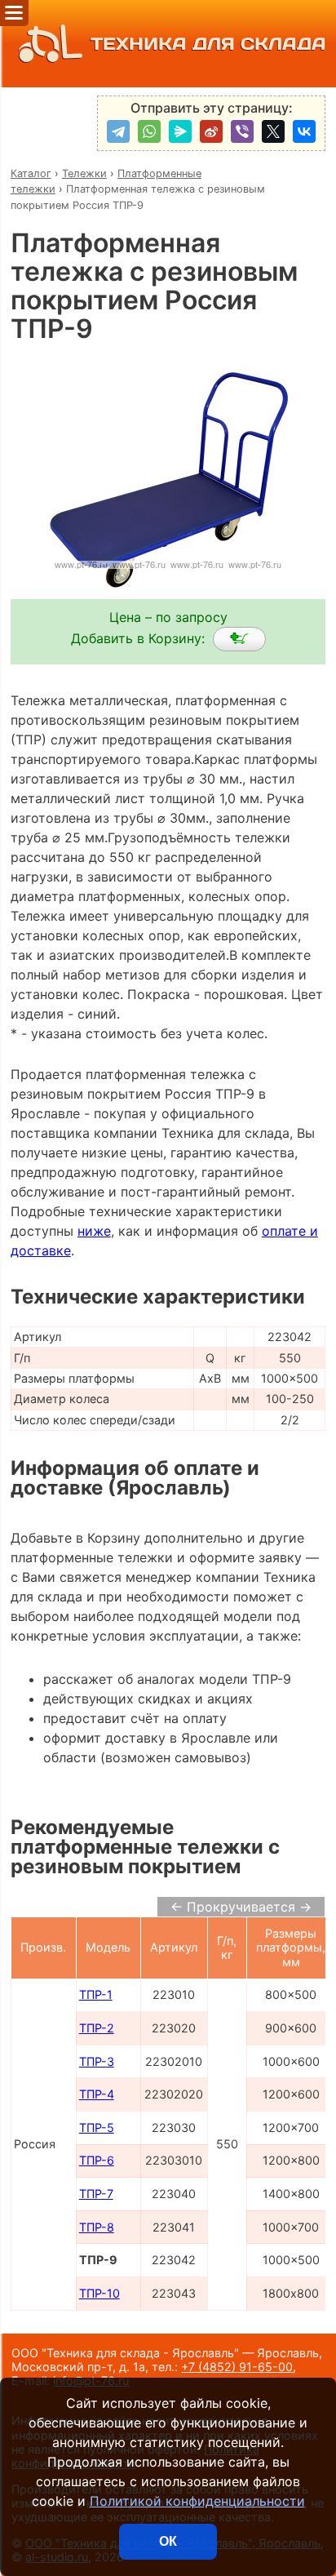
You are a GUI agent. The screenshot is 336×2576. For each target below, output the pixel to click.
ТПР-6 (97, 2160)
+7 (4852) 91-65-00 (237, 2367)
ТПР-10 (99, 2293)
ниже (94, 1231)
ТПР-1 (96, 1994)
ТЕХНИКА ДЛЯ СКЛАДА (208, 44)
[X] (273, 131)
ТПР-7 (96, 2194)
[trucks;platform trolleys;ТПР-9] (239, 639)
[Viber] (242, 131)
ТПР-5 (97, 2127)
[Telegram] (118, 131)
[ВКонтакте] (304, 131)
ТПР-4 (97, 2094)
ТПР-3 (97, 2061)
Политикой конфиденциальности (197, 2501)
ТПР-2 (97, 2028)
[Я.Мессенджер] (180, 131)
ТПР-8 (97, 2227)
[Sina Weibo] (211, 131)
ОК (168, 2541)
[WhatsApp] (149, 131)
